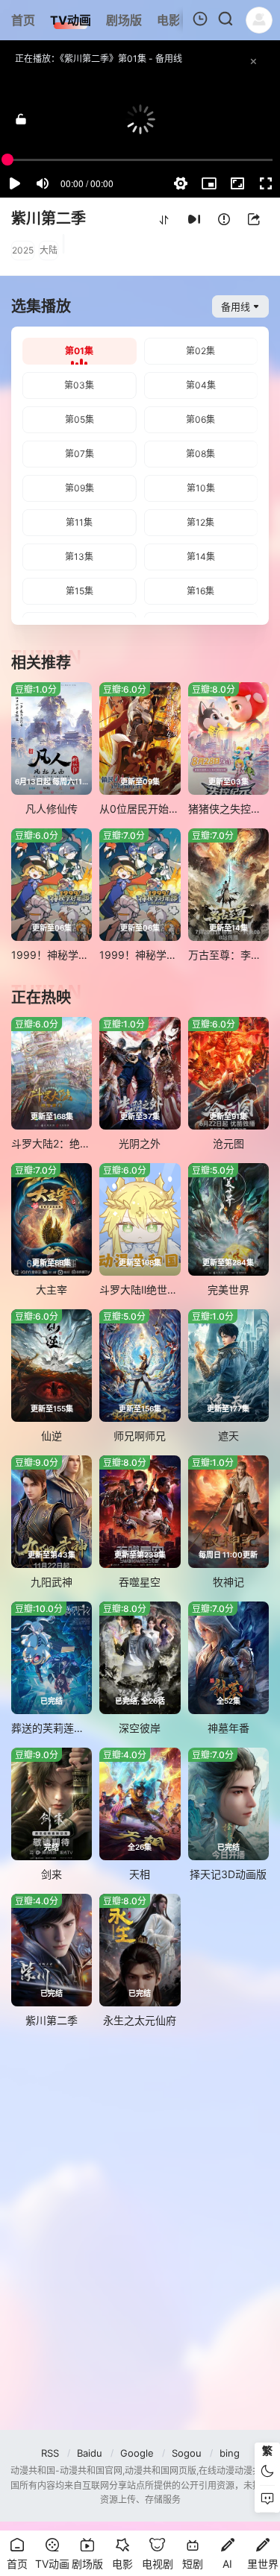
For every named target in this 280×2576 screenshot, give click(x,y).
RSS (50, 2453)
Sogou (187, 2453)
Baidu (90, 2453)
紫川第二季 (49, 218)
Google (137, 2453)
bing (230, 2453)
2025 (23, 250)
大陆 (49, 250)
